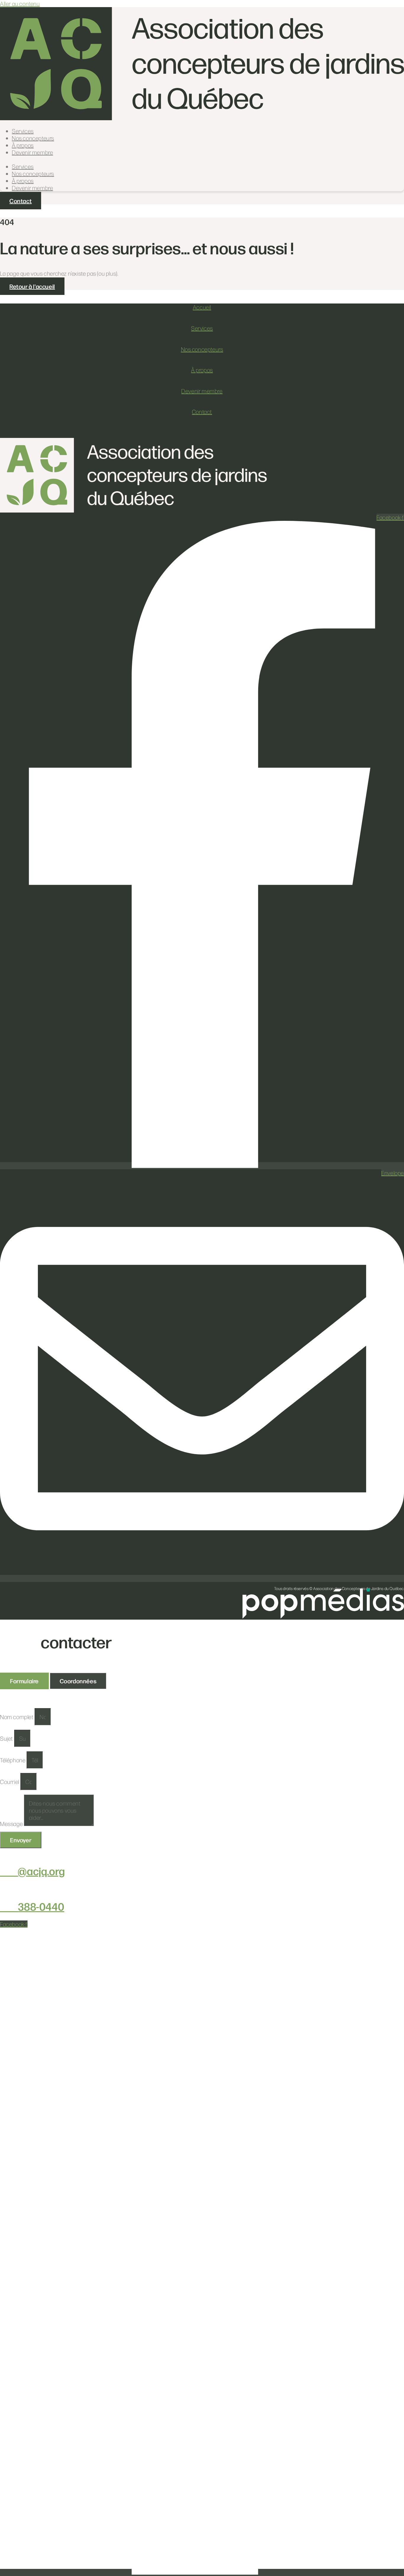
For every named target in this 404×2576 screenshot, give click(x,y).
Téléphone (13, 1760)
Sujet (7, 1738)
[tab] (24, 1681)
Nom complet (17, 1717)
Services (23, 131)
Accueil (202, 307)
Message (12, 1824)
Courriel (10, 1782)
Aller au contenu (20, 4)
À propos (23, 145)
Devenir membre (32, 152)
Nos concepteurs (33, 138)
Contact (202, 412)
